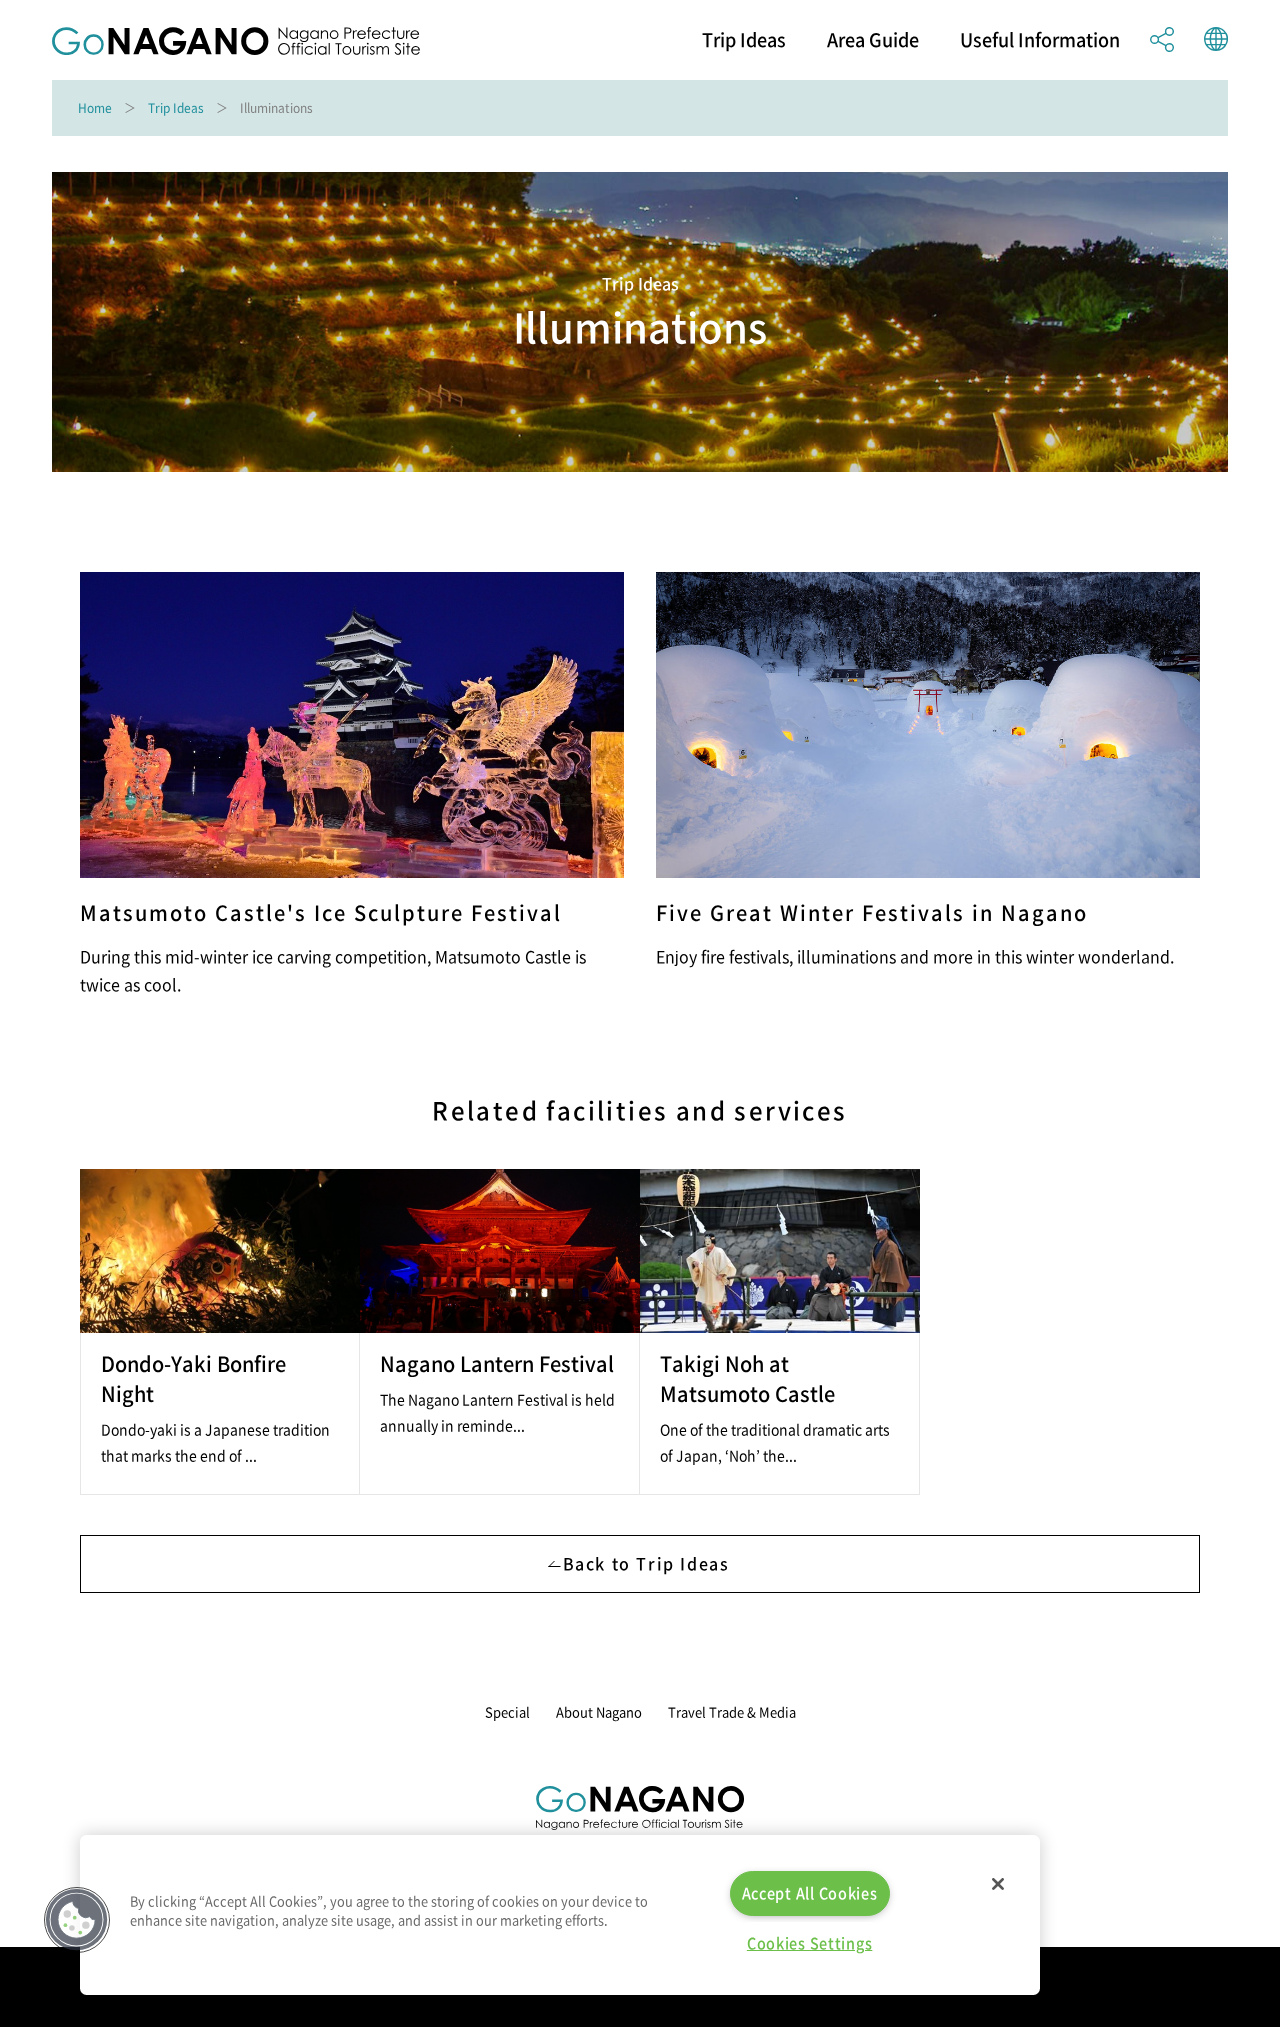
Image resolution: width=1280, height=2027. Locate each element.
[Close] (998, 1884)
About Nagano (599, 1711)
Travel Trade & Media (732, 1711)
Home (95, 108)
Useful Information (1040, 40)
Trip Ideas (744, 40)
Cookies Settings (810, 1943)
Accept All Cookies (810, 1893)
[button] (77, 1920)
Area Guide (873, 40)
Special (507, 1711)
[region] (560, 1915)
